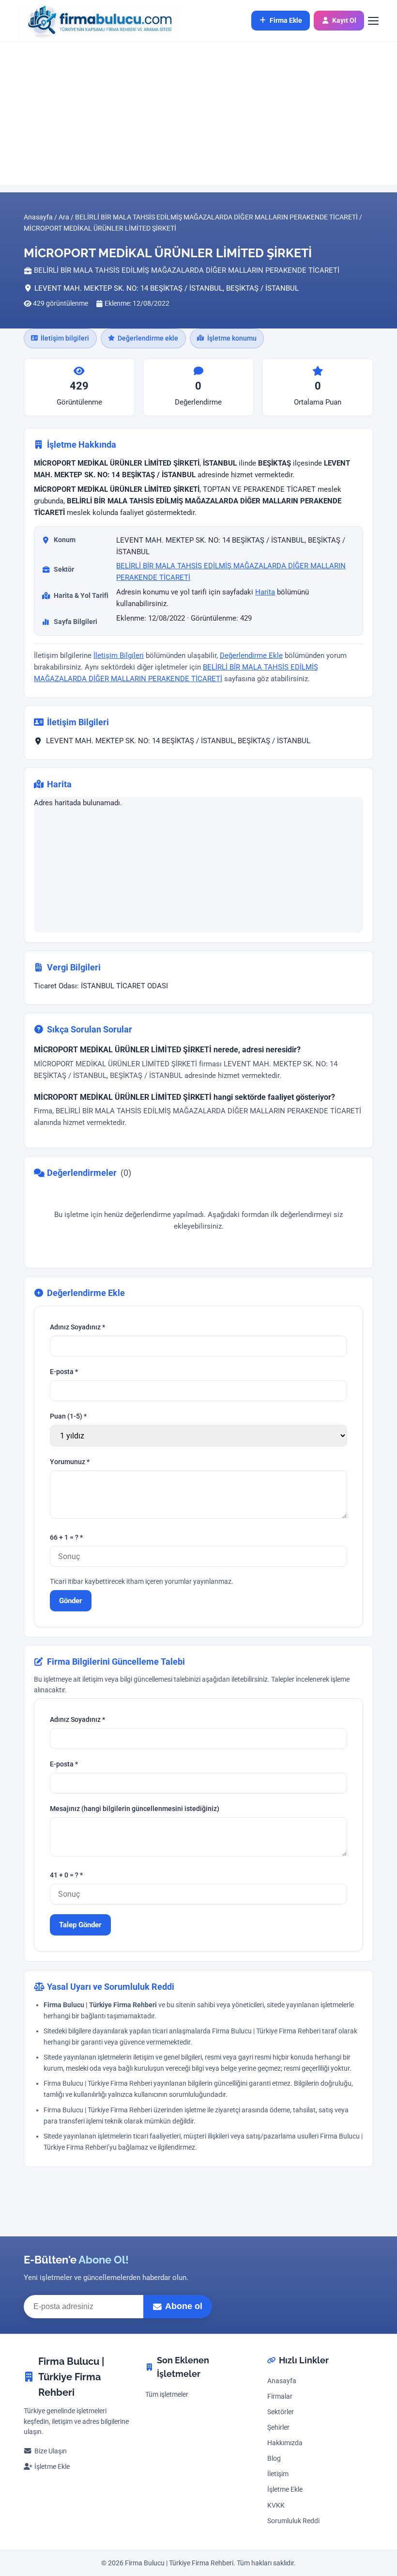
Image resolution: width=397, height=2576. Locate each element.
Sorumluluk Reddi (293, 2521)
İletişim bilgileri (65, 338)
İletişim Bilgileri (119, 656)
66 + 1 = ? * (66, 1538)
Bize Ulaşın (51, 2451)
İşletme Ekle (52, 2467)
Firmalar (280, 2396)
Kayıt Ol (344, 20)
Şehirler (278, 2428)
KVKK (276, 2506)
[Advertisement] (198, 113)
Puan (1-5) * (68, 1416)
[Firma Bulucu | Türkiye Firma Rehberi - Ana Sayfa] (95, 21)
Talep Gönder (80, 1925)
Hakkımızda (285, 2443)
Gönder (71, 1600)
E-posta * (64, 1372)
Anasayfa (282, 2381)
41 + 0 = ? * (66, 1876)
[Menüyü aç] (379, 21)
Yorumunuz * (70, 1462)
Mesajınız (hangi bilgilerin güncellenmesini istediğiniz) (135, 1809)
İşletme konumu (232, 338)
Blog (274, 2459)
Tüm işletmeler (167, 2395)
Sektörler (281, 2412)
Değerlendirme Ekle (251, 656)
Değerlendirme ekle (148, 338)
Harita (265, 592)
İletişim (278, 2474)
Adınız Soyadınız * (77, 1327)
